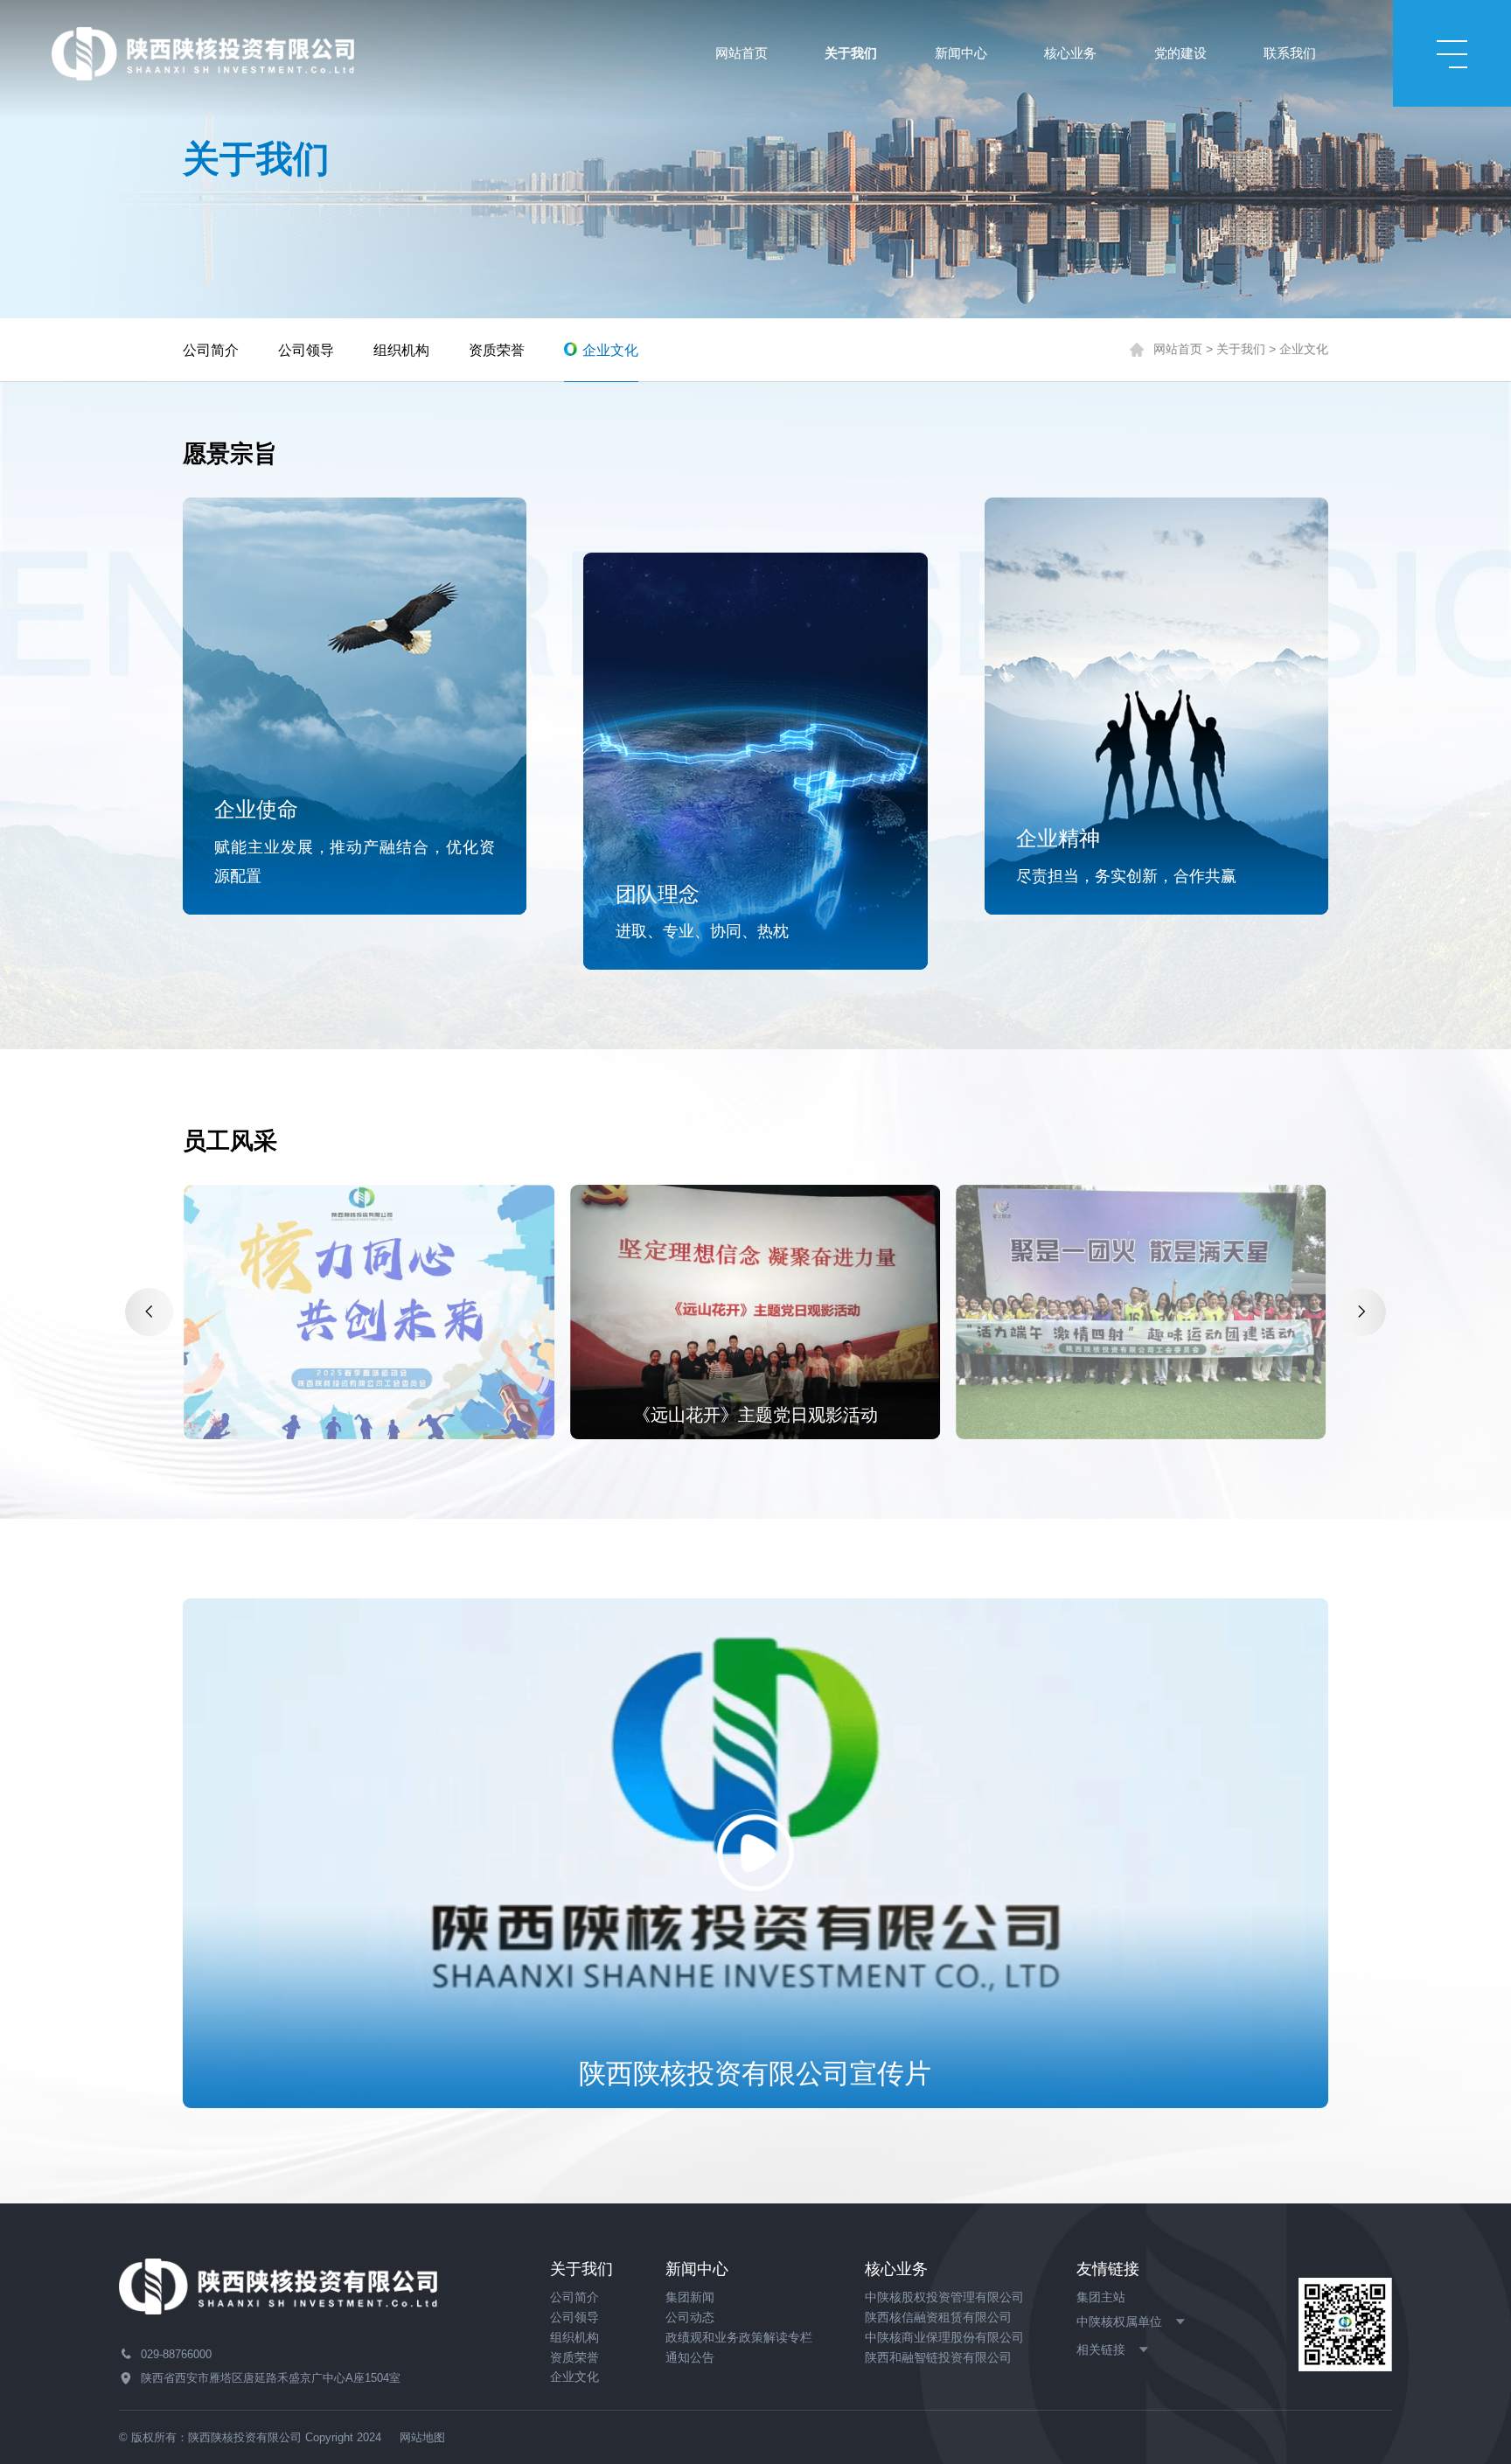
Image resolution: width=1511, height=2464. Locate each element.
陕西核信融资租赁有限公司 (938, 2318)
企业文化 (610, 350)
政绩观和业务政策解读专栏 (739, 2338)
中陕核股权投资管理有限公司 (944, 2297)
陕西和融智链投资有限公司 (938, 2358)
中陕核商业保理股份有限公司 (944, 2338)
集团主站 (1101, 2297)
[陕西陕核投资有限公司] (203, 52)
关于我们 (1241, 349)
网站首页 (1178, 349)
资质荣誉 (497, 350)
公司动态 (690, 2318)
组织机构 (401, 350)
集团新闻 (690, 2297)
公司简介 (211, 350)
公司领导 (306, 350)
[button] (149, 1312)
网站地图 (422, 2437)
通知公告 (690, 2358)
